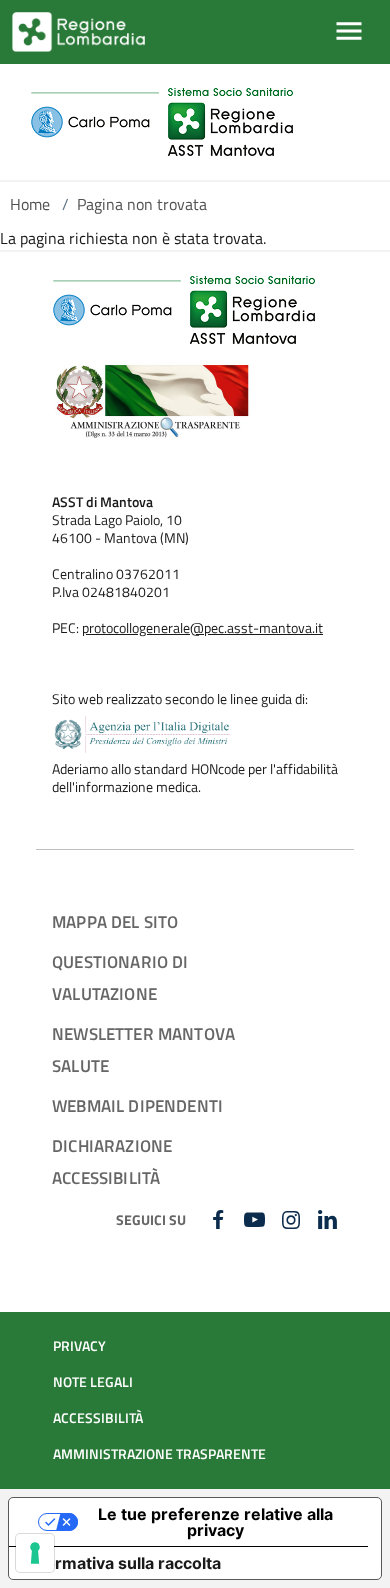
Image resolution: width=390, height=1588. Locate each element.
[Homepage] (161, 122)
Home (30, 204)
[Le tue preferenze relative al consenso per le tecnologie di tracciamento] (35, 1553)
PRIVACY (79, 1346)
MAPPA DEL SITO (115, 921)
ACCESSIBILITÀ (98, 1418)
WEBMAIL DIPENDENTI (137, 1105)
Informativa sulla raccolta (123, 1563)
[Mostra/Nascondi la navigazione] (349, 31)
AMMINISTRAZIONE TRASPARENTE (159, 1454)
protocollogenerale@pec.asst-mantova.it (202, 628)
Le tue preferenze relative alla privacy (215, 1522)
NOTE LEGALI (93, 1382)
